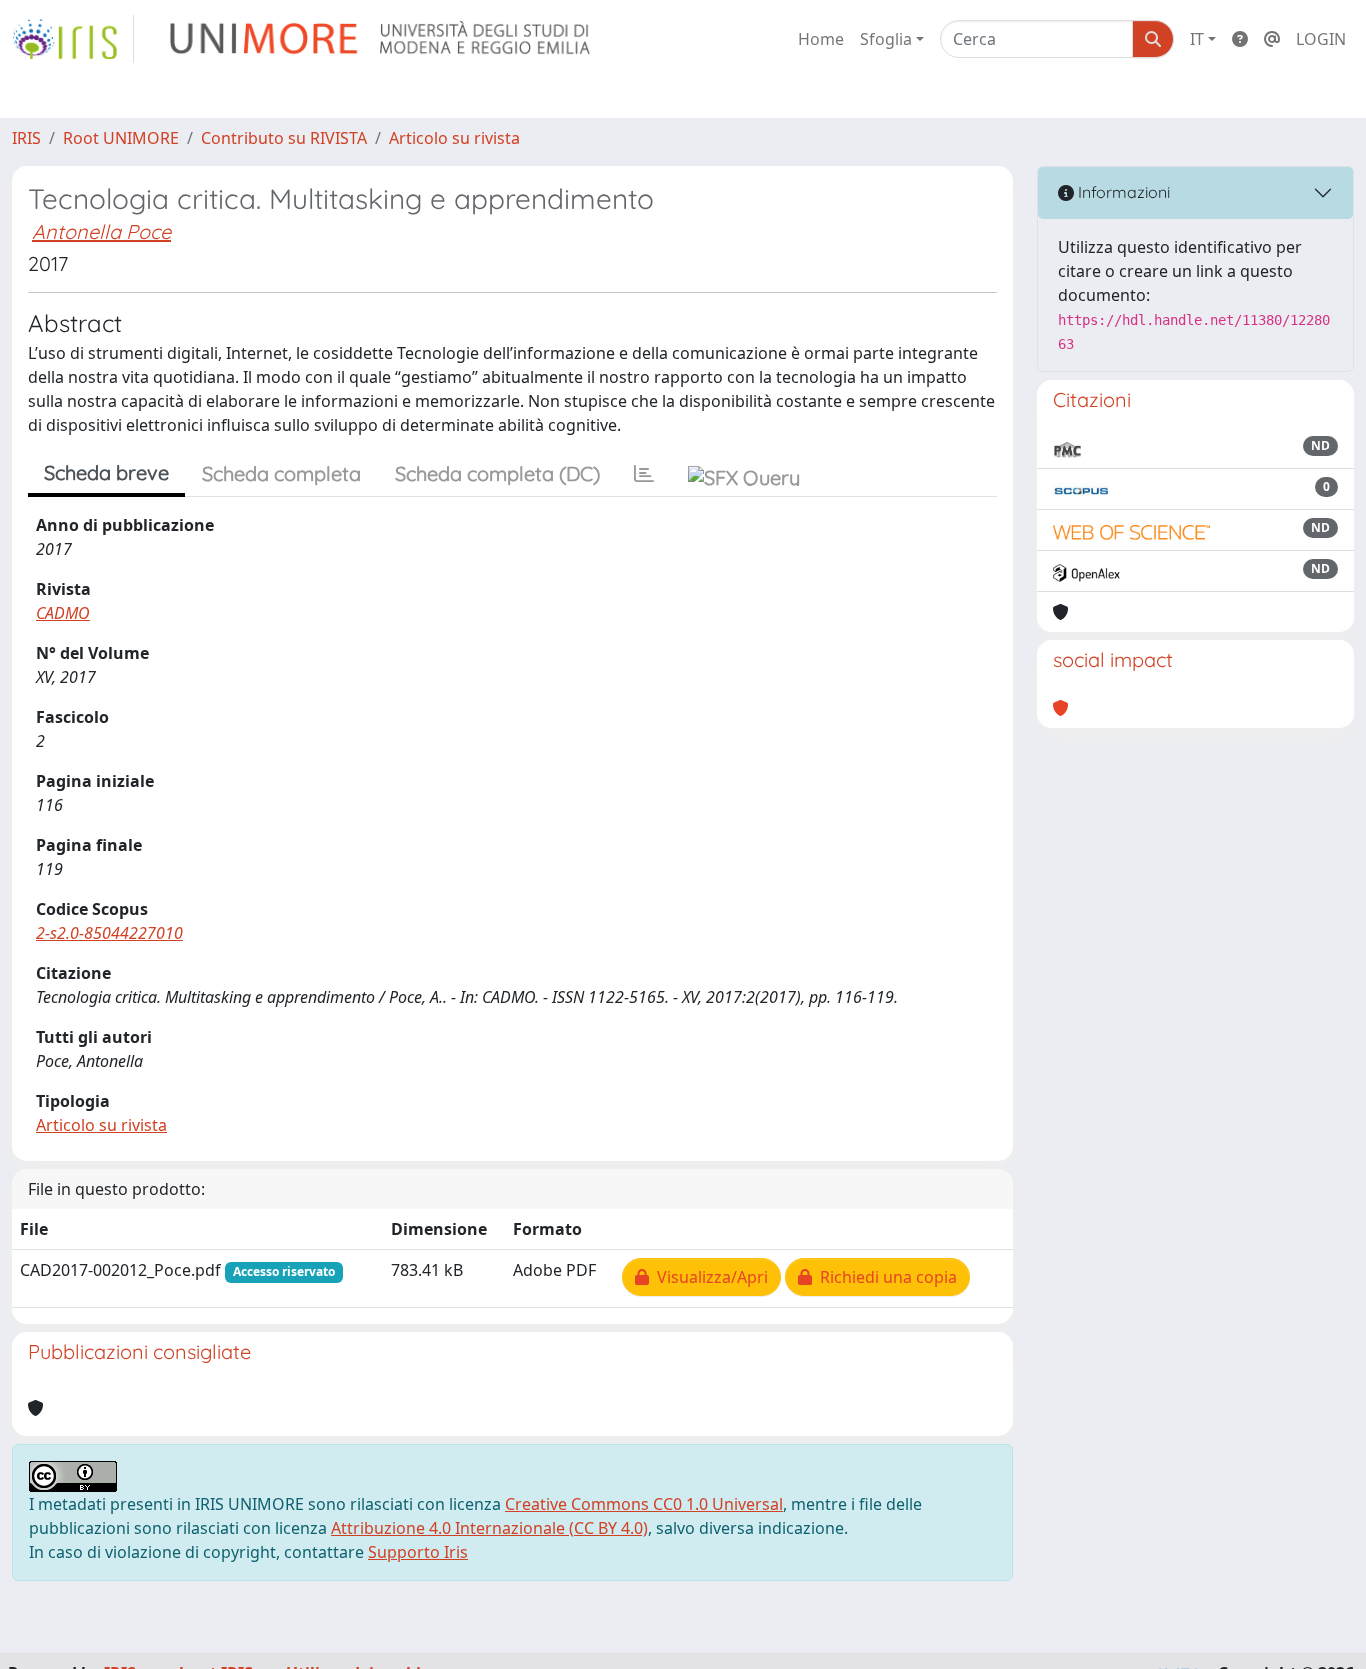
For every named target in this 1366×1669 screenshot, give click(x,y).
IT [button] (1197, 39)
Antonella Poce (101, 231)
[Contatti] (1272, 39)
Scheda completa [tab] (281, 473)
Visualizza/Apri (708, 1277)
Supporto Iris (418, 1552)
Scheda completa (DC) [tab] (497, 473)
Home (821, 39)
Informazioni (1122, 192)
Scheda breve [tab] (106, 472)
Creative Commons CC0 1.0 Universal (644, 1504)
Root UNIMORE (121, 138)
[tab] (644, 474)
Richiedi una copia (884, 1277)
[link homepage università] (381, 39)
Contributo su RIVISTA (284, 138)
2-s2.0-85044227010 (109, 933)
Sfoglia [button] (886, 39)
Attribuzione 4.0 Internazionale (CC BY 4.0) (489, 1528)
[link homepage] (73, 39)
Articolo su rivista (454, 138)
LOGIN (1321, 39)
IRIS (26, 138)
